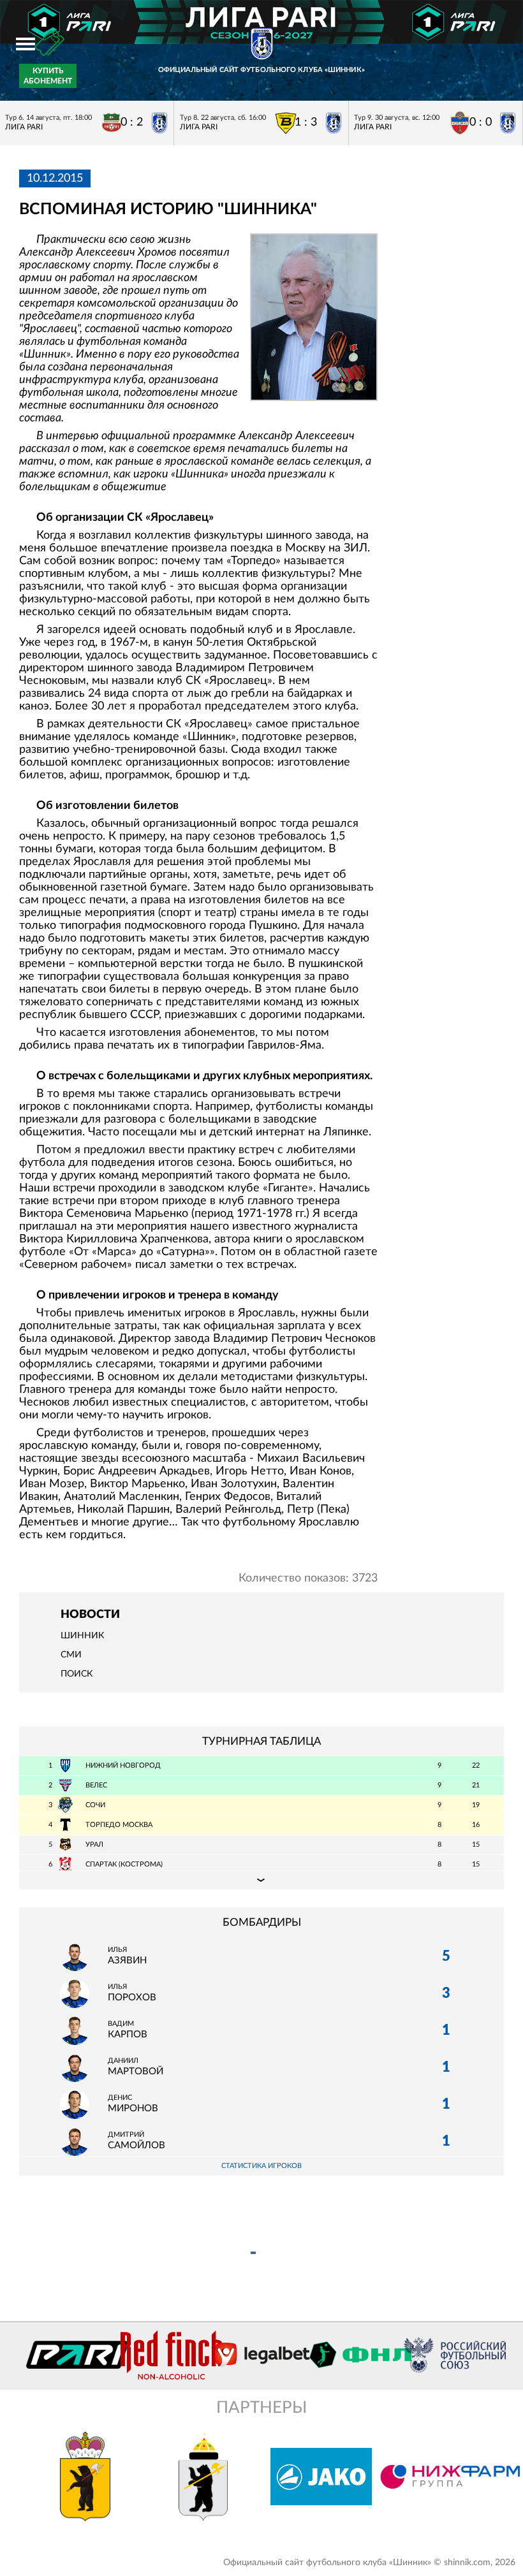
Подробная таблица (261, 1880)
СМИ (71, 1655)
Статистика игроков (261, 2166)
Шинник (82, 1636)
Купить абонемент (48, 76)
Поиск (77, 1674)
